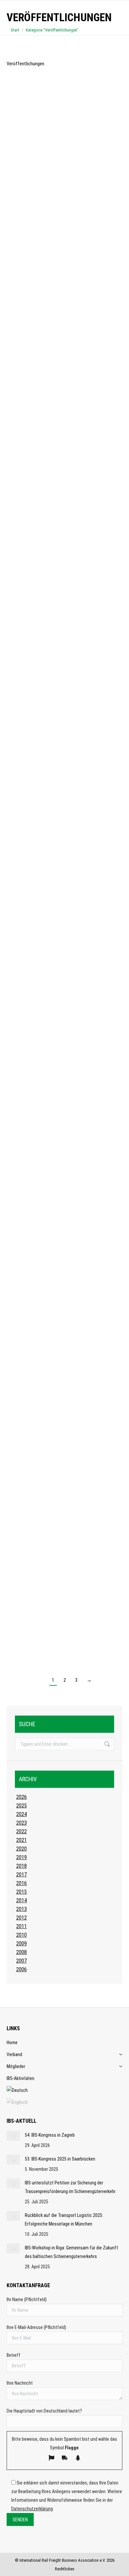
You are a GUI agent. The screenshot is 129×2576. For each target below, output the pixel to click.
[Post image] (13, 2136)
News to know (27, 236)
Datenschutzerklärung (32, 2509)
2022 (21, 1831)
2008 (21, 1952)
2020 (21, 1849)
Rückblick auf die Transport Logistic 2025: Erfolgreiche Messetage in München (64, 2220)
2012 (21, 1918)
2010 (21, 1935)
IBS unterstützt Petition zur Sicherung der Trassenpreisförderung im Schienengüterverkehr (62, 216)
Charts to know (28, 1611)
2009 (21, 1944)
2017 (21, 1875)
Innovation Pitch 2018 (42, 1473)
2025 (21, 1806)
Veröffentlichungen (56, 540)
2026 (21, 1797)
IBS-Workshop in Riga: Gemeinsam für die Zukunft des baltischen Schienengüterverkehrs (71, 2252)
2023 (21, 1823)
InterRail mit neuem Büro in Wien (54, 666)
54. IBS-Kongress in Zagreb (50, 2135)
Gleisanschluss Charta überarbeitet (59, 366)
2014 (21, 1900)
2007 (21, 1961)
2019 (21, 1857)
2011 (21, 1926)
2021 (21, 1840)
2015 (21, 1892)
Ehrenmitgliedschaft (40, 1254)
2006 (21, 1969)
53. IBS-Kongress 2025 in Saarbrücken (60, 2159)
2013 (21, 1909)
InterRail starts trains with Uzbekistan (62, 1094)
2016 (21, 1883)
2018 (21, 1866)
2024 (21, 1814)
